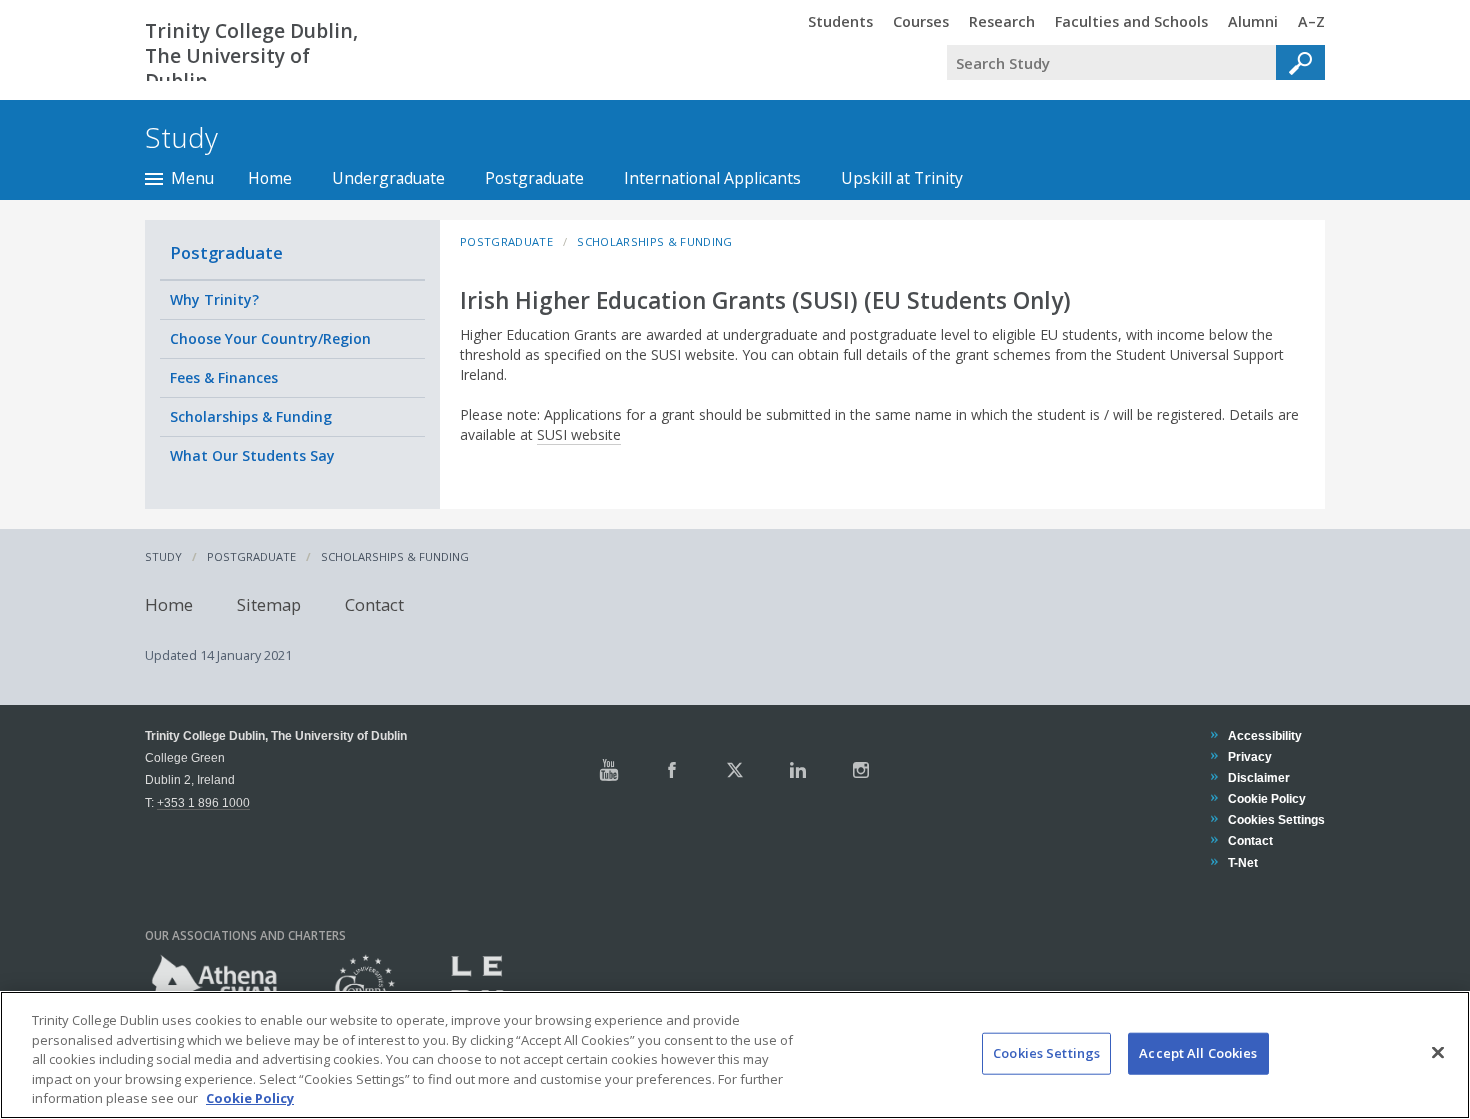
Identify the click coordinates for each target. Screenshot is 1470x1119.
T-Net (1242, 862)
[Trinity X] (735, 770)
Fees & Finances (224, 377)
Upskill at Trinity (902, 178)
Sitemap (269, 604)
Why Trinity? (214, 299)
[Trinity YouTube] (609, 770)
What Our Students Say (252, 455)
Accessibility (1264, 735)
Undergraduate (388, 178)
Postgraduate (534, 178)
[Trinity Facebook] (672, 770)
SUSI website (579, 434)
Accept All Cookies (1198, 1053)
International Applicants (712, 178)
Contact (374, 604)
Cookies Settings (1046, 1053)
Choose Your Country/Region (270, 338)
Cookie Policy (1266, 798)
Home (270, 178)
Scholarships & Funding (251, 416)
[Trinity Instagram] (861, 770)
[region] (735, 1055)
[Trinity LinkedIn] (798, 770)
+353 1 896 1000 (203, 802)
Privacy (1249, 756)
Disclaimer (1258, 777)
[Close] (1438, 1053)
